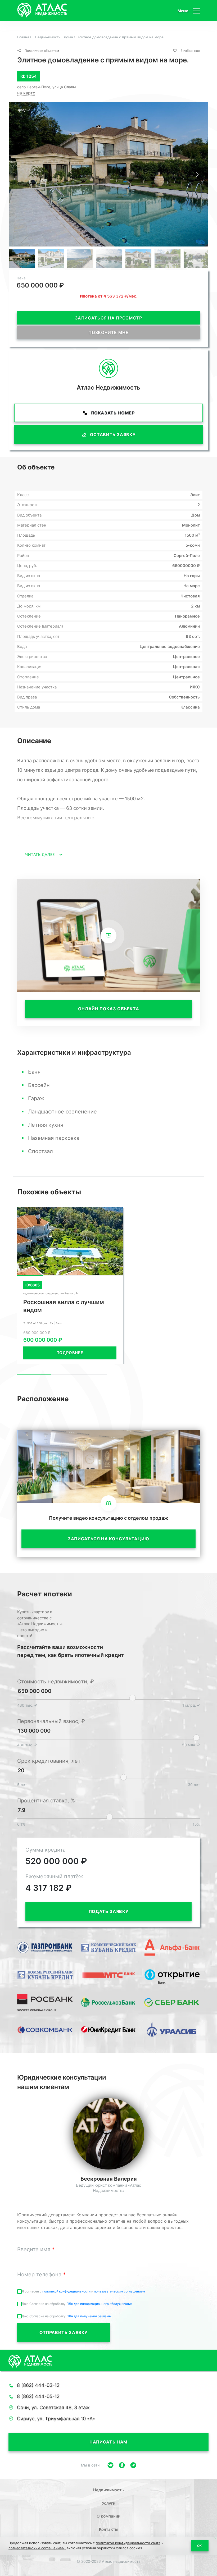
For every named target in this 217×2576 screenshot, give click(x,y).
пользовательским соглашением (119, 2291)
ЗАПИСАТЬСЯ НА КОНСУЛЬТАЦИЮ (108, 1539)
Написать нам (108, 2442)
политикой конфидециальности (67, 2291)
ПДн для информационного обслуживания (100, 2304)
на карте (26, 93)
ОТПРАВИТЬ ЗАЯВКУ (64, 2332)
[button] (197, 175)
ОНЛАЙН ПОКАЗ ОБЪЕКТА (109, 1009)
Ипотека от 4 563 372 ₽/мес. (109, 296)
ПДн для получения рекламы (89, 2316)
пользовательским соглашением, (37, 2548)
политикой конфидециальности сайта (128, 2543)
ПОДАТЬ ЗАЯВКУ (108, 1911)
